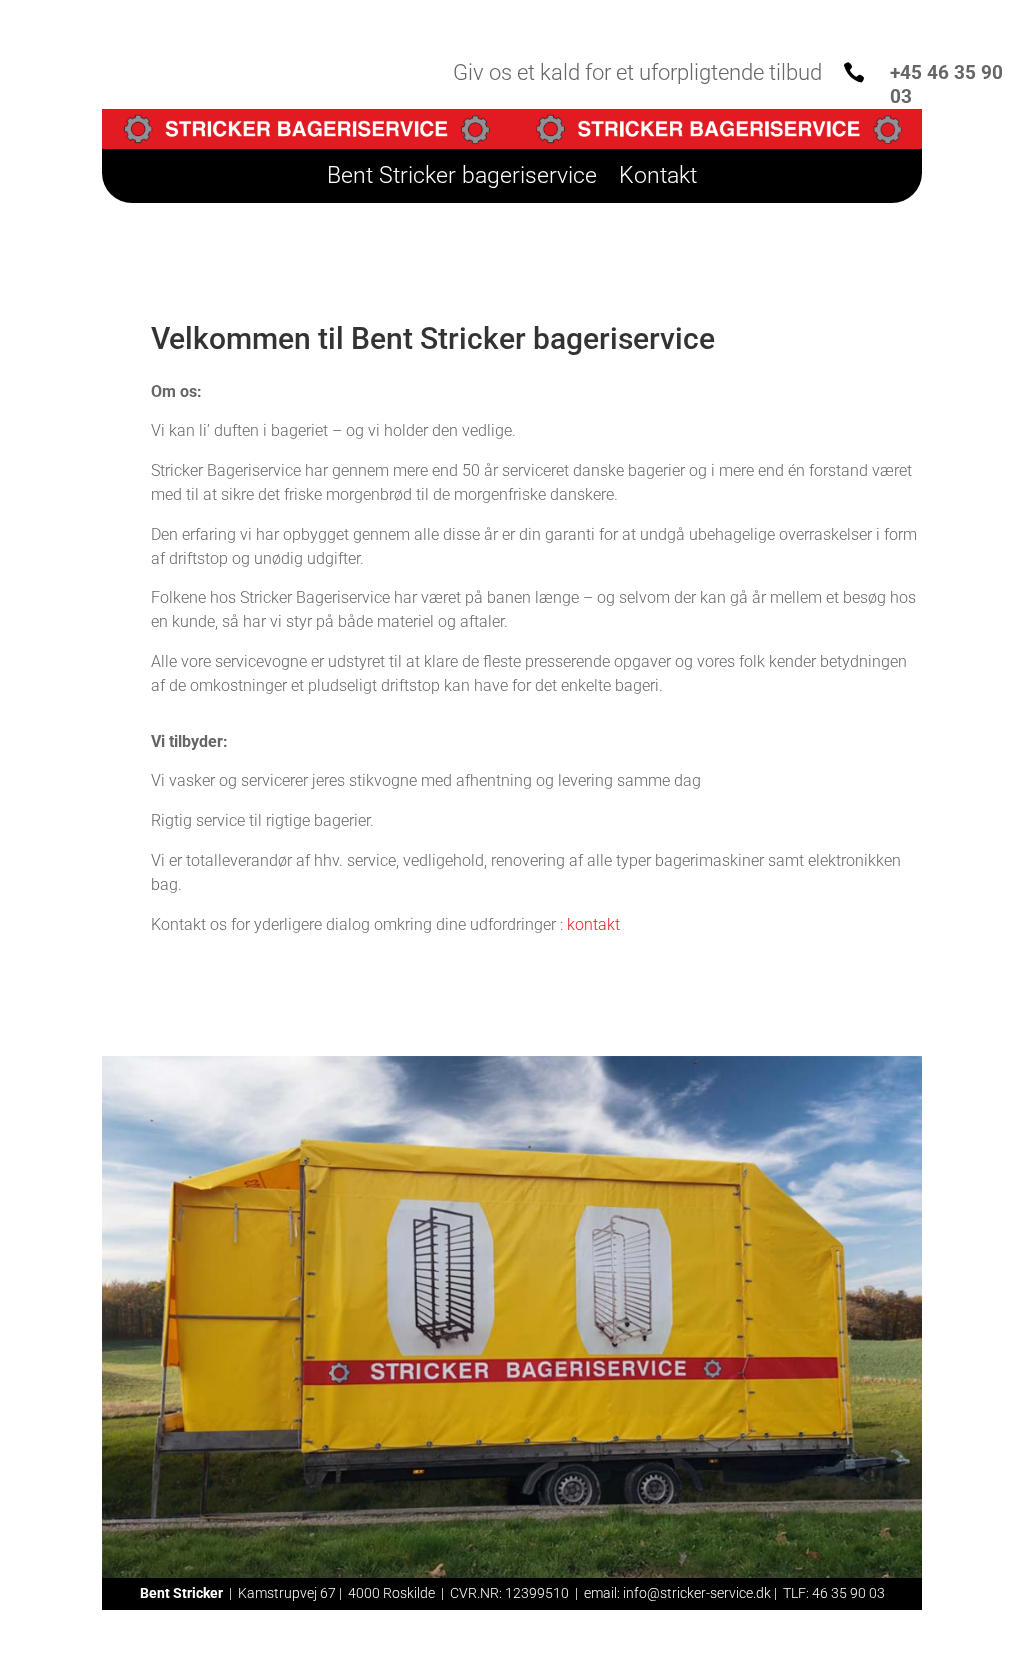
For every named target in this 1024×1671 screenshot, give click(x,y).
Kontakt (658, 179)
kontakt (593, 924)
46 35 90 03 (848, 1593)
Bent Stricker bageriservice (462, 179)
